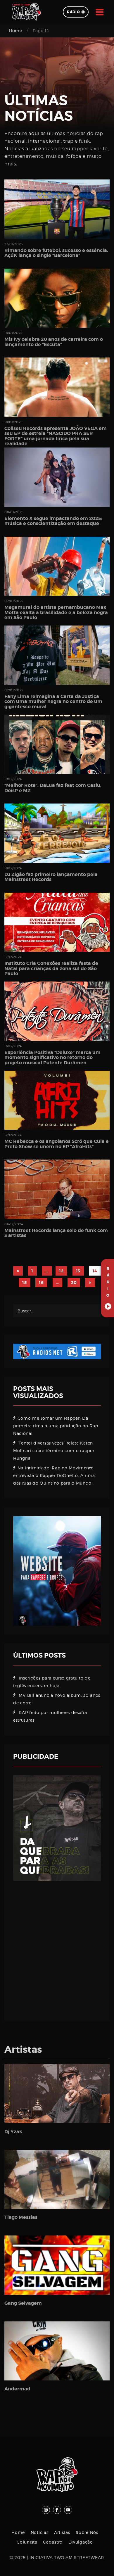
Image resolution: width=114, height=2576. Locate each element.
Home (15, 31)
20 (74, 1283)
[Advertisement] (57, 1947)
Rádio (74, 12)
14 (95, 1271)
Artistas (62, 2532)
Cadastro (53, 2542)
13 (78, 1271)
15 (24, 1283)
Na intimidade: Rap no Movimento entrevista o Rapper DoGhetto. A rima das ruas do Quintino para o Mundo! (54, 1475)
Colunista (27, 2542)
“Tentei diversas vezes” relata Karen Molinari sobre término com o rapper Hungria (54, 1451)
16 (41, 1283)
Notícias (40, 2532)
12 (61, 1271)
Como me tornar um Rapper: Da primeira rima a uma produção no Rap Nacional (56, 1426)
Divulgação (81, 2542)
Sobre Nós (87, 2532)
